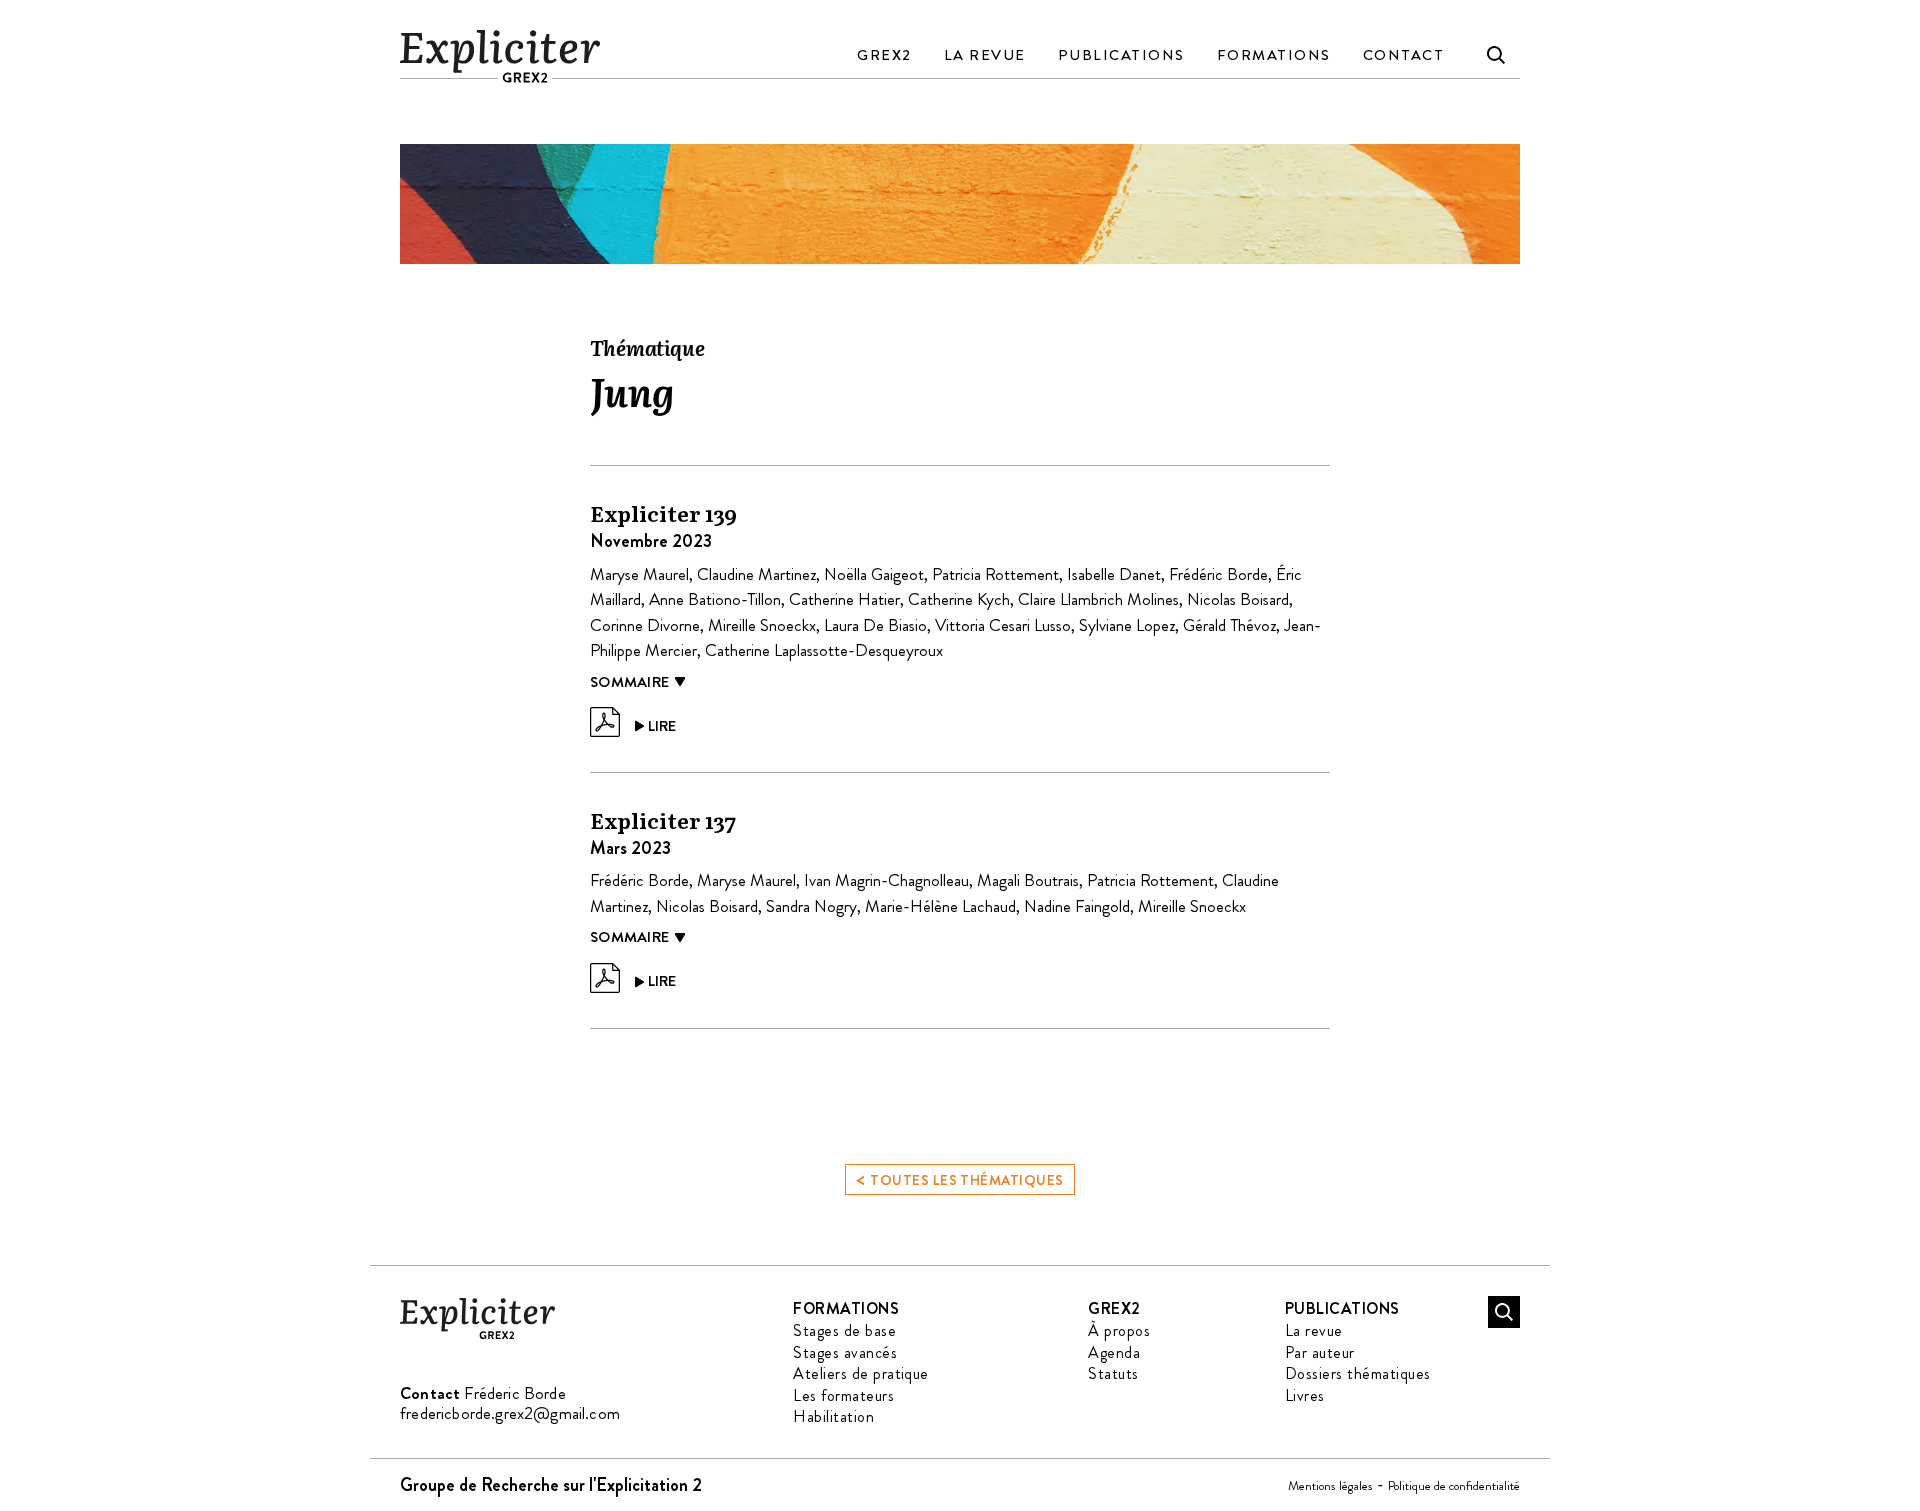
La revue (985, 55)
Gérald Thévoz (1229, 625)
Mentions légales (1330, 1485)
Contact (1404, 55)
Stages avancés (845, 1352)
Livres (1305, 1395)
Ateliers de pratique (861, 1373)
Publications (1121, 55)
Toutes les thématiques (959, 1178)
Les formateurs (843, 1395)
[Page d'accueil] (477, 1335)
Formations (1274, 55)
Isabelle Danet (1114, 574)
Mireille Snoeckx (762, 625)
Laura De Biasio (875, 625)
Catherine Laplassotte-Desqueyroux (824, 650)
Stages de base (844, 1330)
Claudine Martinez (756, 574)
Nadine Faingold (1077, 906)
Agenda (1114, 1352)
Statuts (1113, 1373)
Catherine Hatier (844, 599)
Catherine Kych (959, 599)
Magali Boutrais (1028, 880)
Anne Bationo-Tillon (715, 599)
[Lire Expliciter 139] (633, 722)
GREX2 (884, 55)
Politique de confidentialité (1454, 1485)
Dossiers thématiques (1358, 1373)
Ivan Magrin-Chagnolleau (886, 880)
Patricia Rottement (995, 574)
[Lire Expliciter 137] (633, 978)
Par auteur (1320, 1352)
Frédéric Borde (1218, 574)
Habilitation (833, 1416)
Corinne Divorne (645, 625)
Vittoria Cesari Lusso (1003, 625)
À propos (1119, 1330)
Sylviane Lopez (1127, 625)
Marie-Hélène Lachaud (940, 906)
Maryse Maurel (639, 574)
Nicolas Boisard (1238, 599)
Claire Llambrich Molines (1098, 599)
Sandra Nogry (811, 906)
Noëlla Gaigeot (874, 574)
